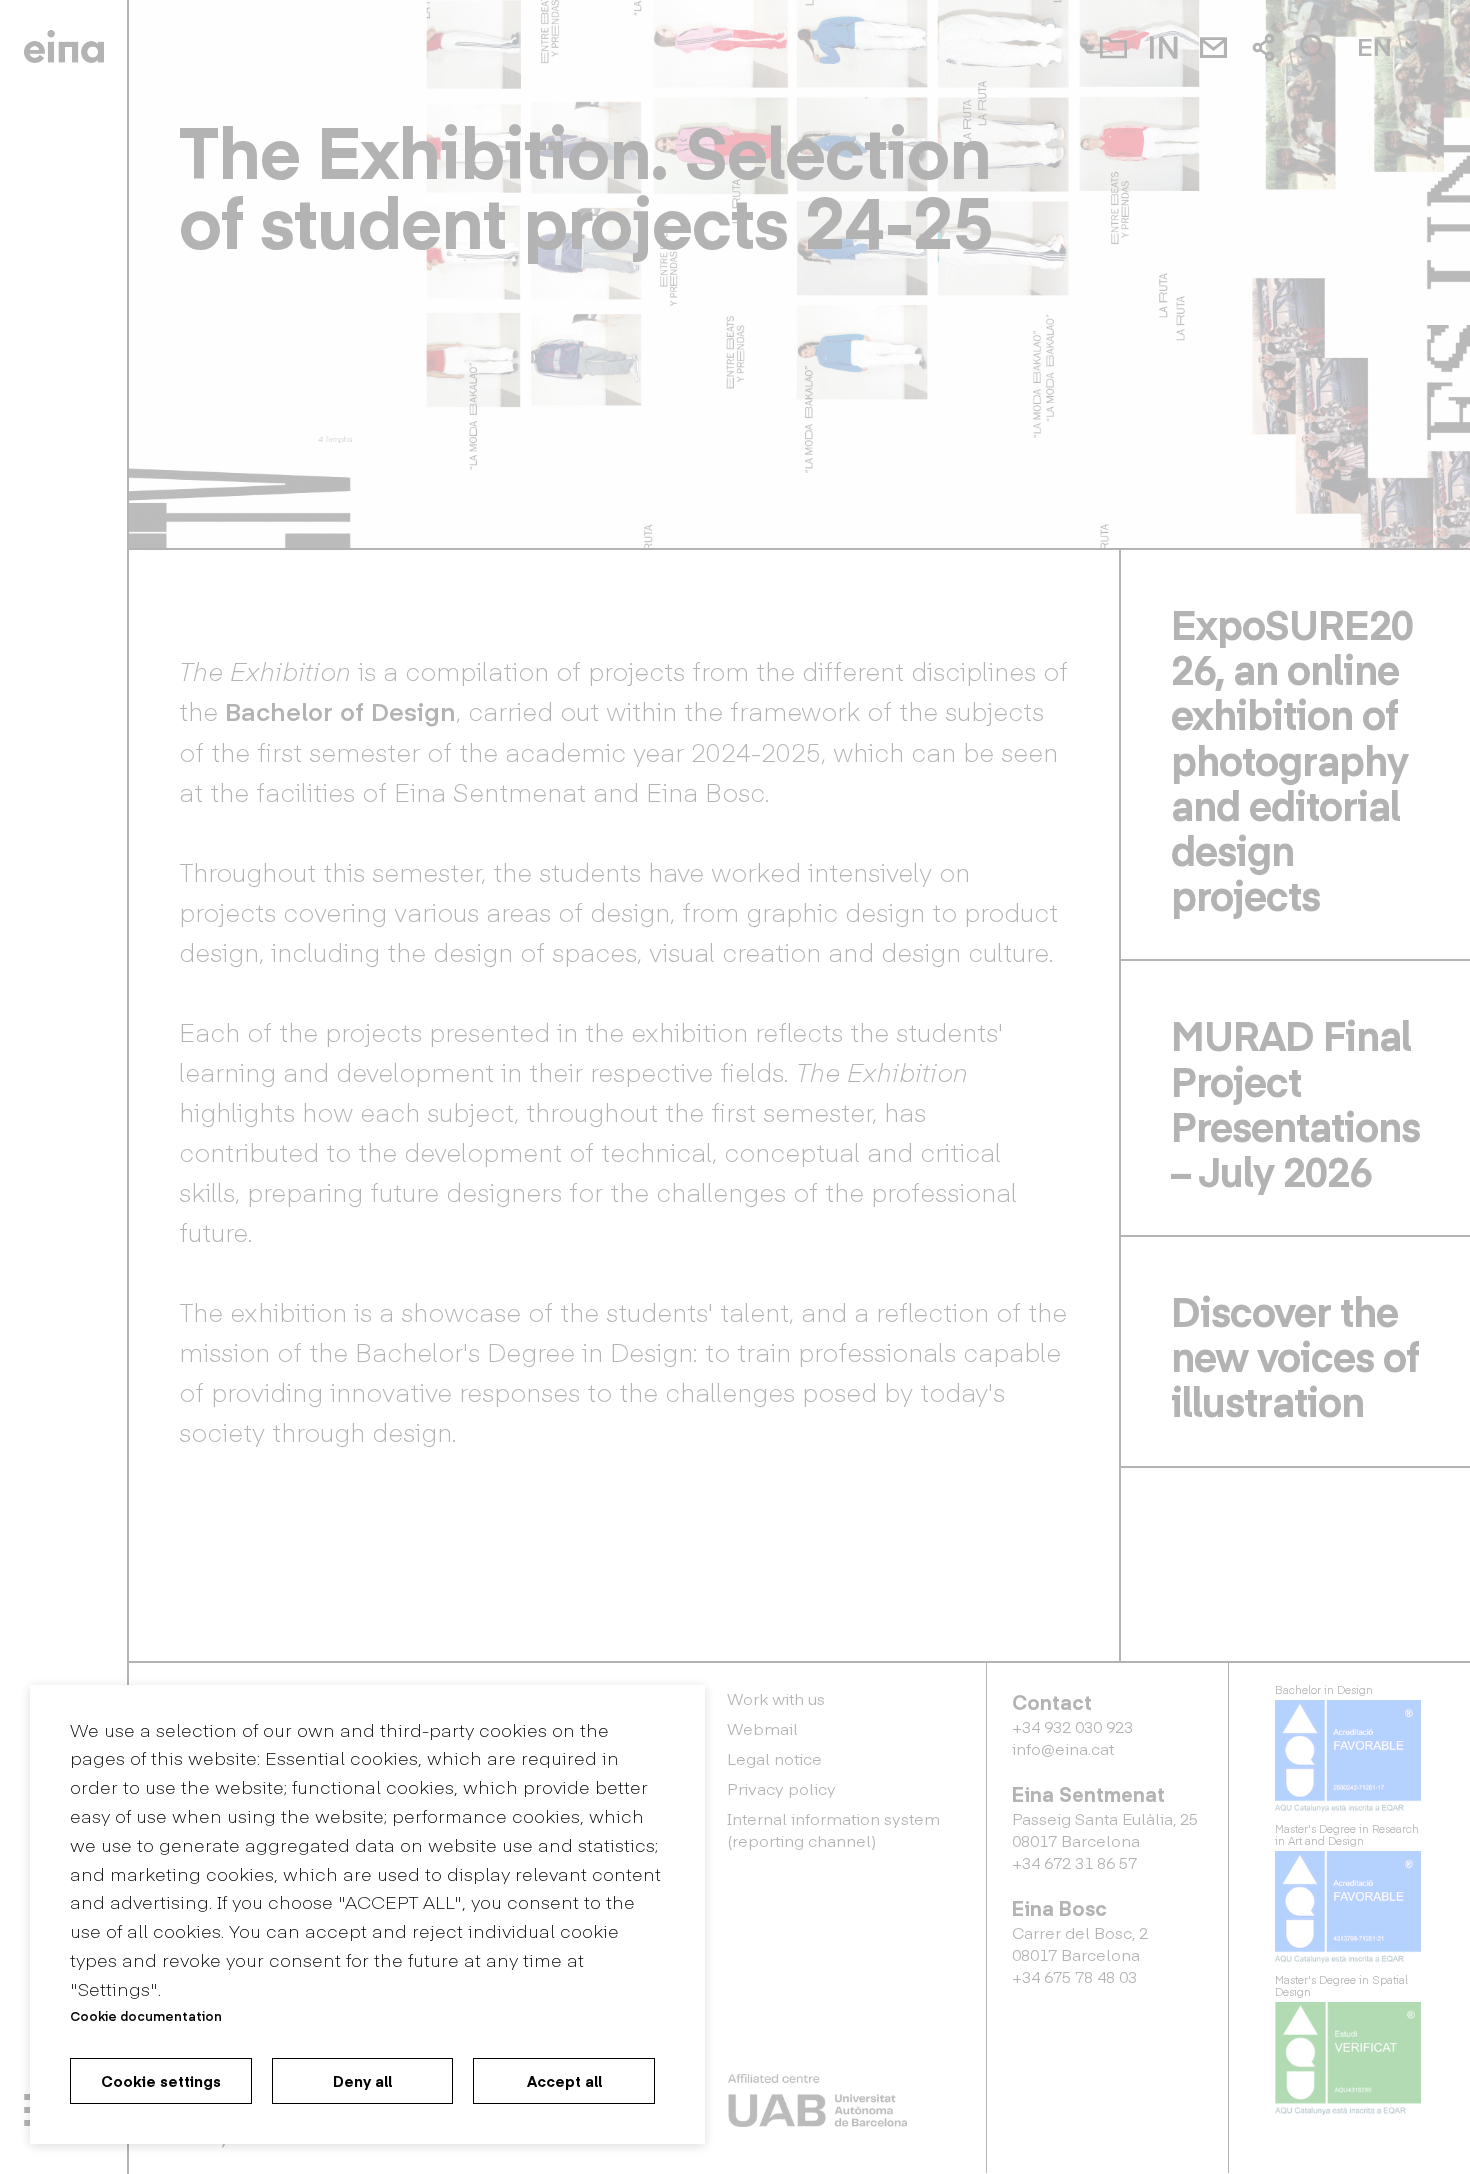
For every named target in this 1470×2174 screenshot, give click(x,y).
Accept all (564, 2081)
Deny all (362, 2081)
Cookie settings (161, 2081)
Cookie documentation (146, 2015)
